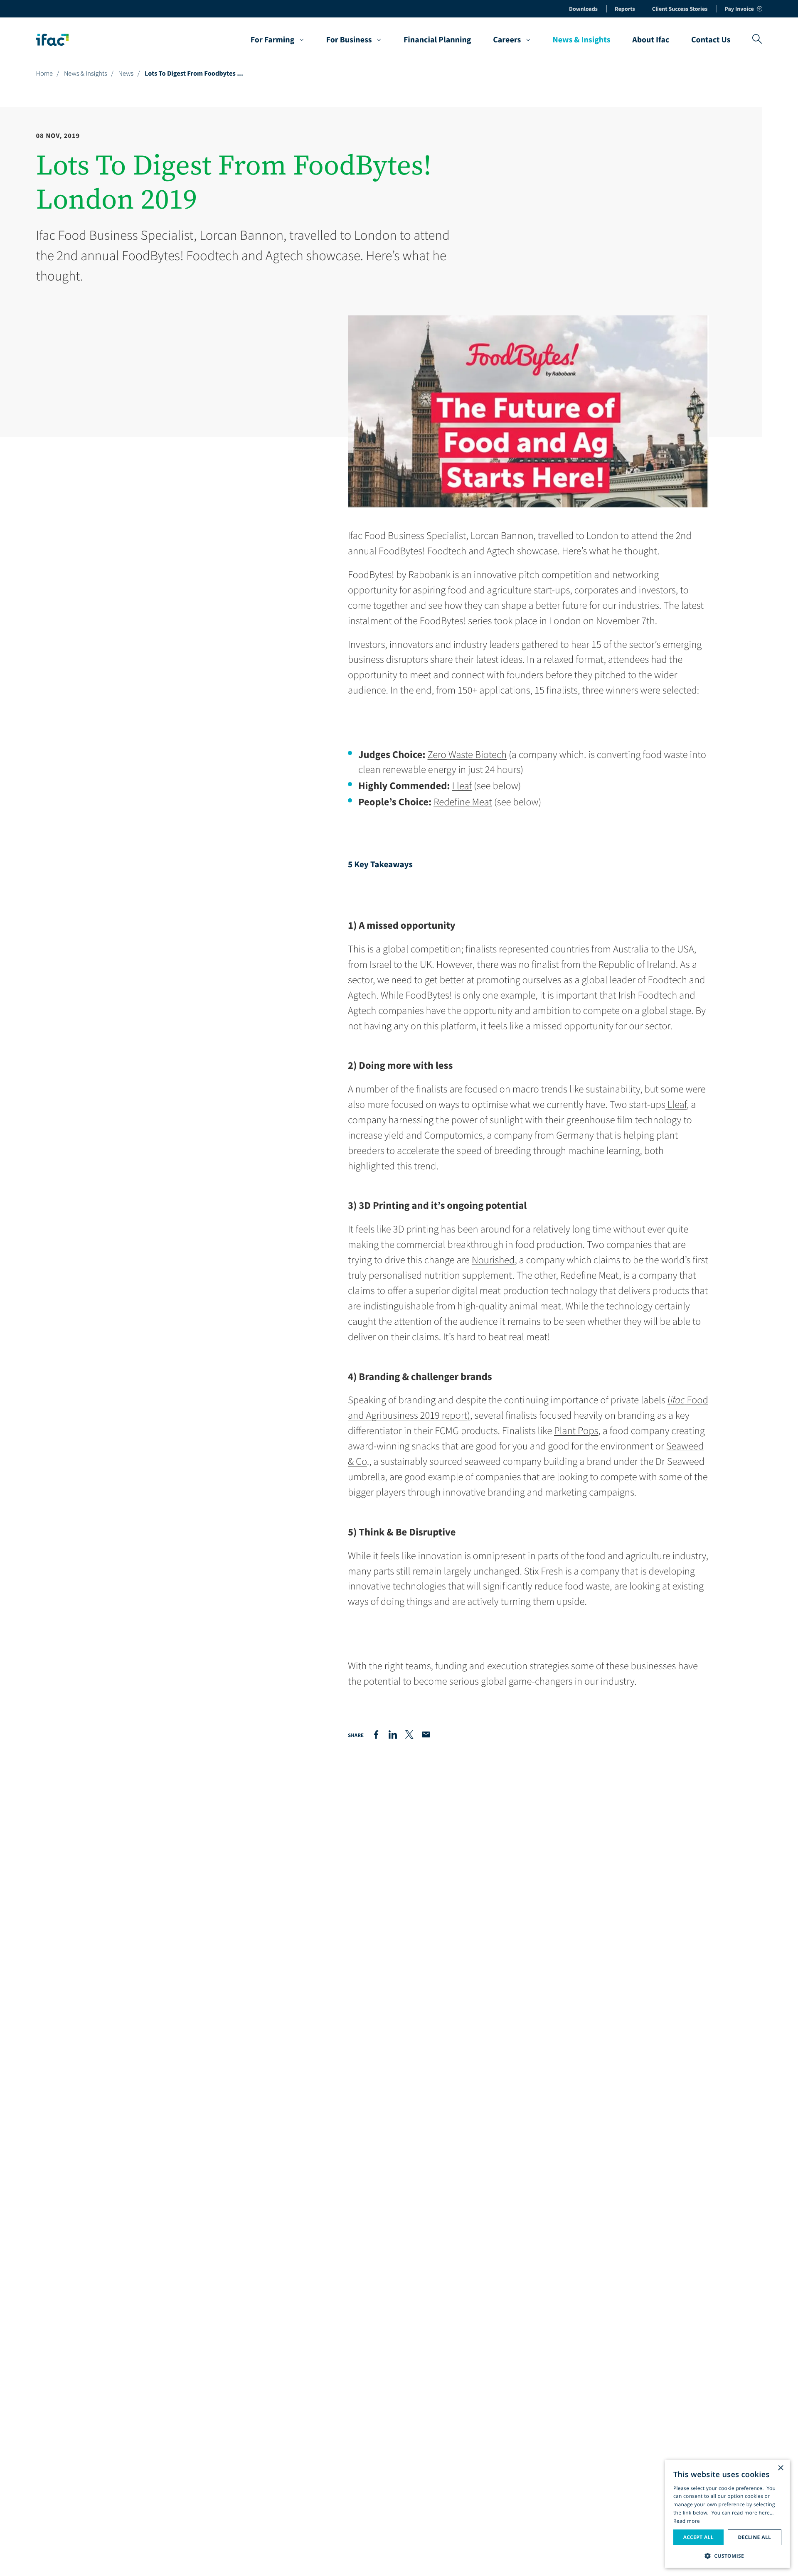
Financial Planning (437, 40)
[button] (727, 2555)
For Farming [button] (273, 40)
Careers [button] (507, 40)
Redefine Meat (463, 802)
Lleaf (462, 786)
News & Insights (581, 40)
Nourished (493, 1260)
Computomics (454, 1135)
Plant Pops (576, 1431)
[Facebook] (376, 1735)
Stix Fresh (544, 1571)
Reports (625, 9)
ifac (678, 1400)
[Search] (757, 40)
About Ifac (651, 40)
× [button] (780, 2469)
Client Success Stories (680, 9)
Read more (687, 2521)
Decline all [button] (754, 2537)
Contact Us (711, 40)
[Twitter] (409, 1735)
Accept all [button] (698, 2537)
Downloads (583, 9)
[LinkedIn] (393, 1735)
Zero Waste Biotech (467, 754)
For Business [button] (349, 40)
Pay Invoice (739, 9)
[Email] (426, 1735)
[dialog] (727, 2514)
